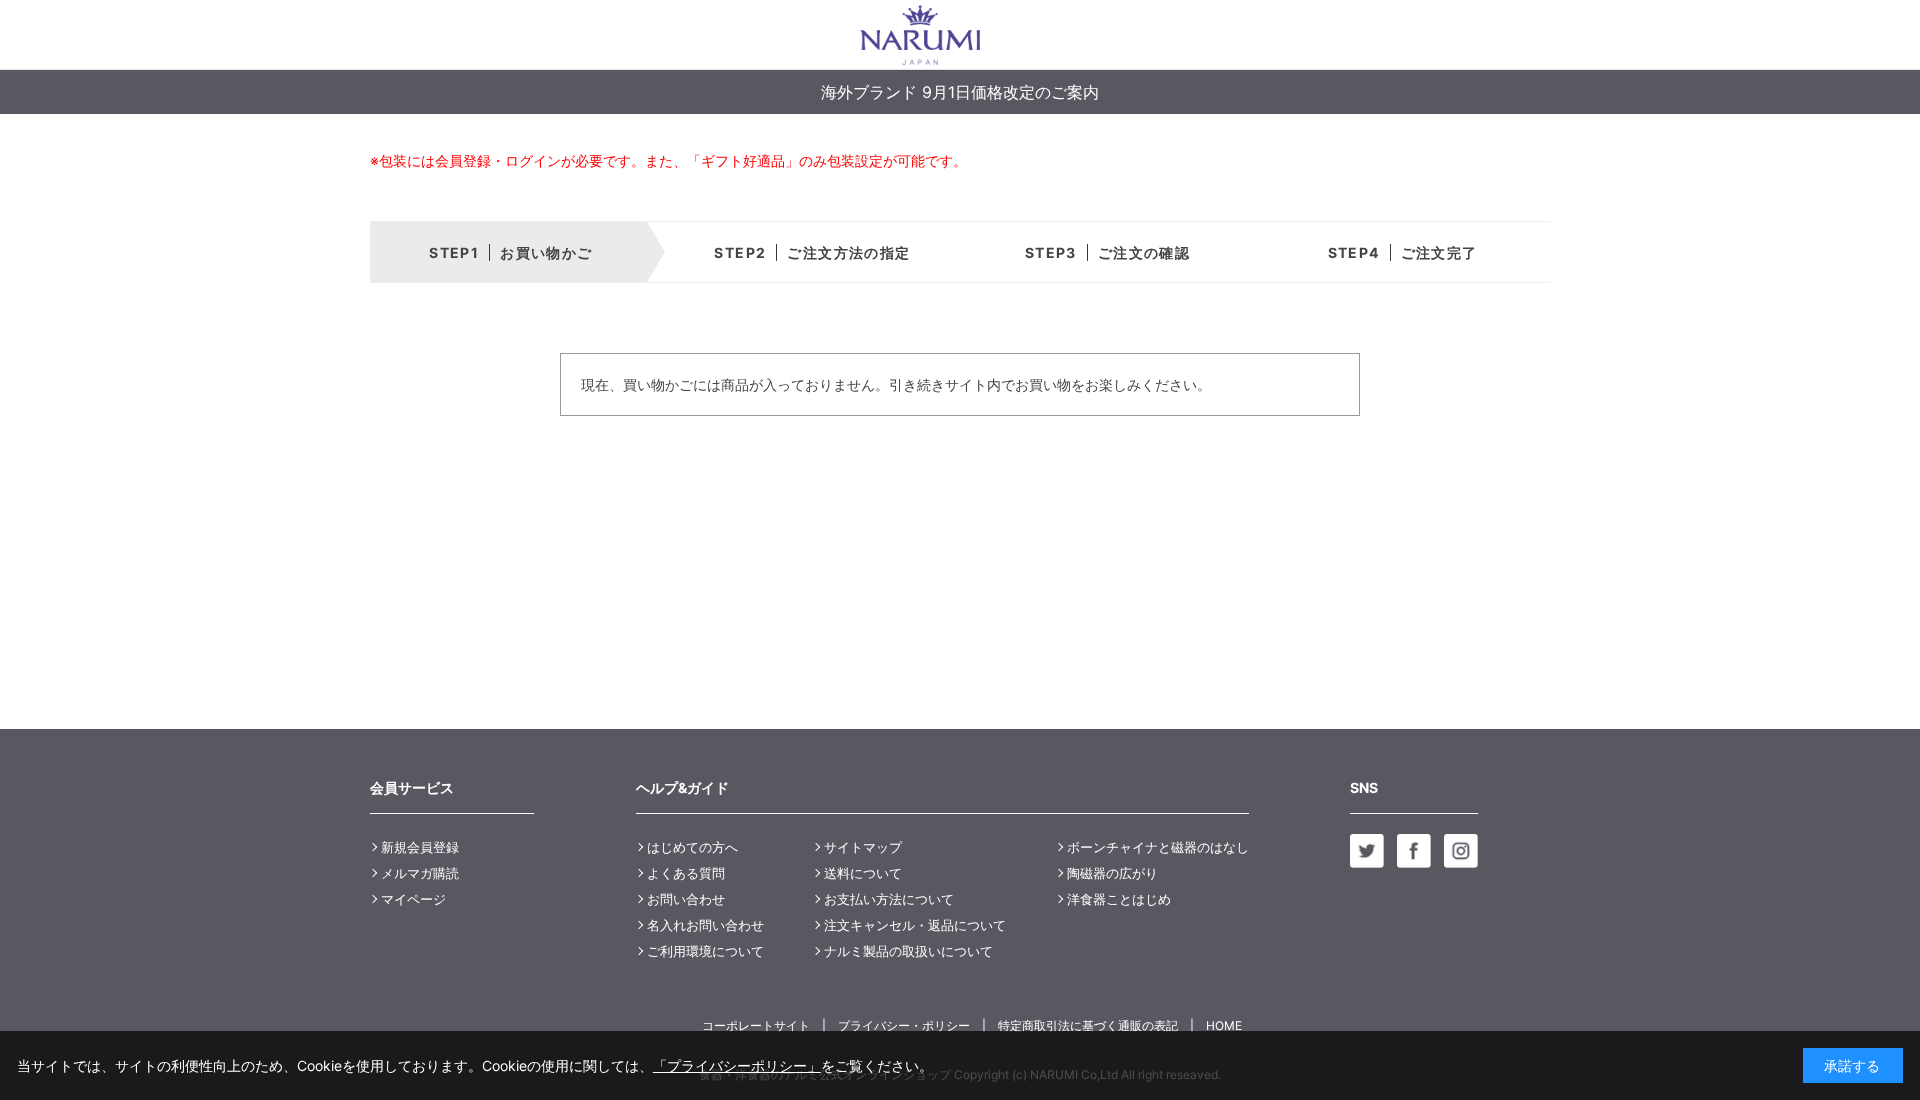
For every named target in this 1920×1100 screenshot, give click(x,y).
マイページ (413, 899)
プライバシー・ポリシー (904, 1025)
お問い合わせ (686, 899)
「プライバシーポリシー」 (737, 1065)
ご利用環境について (705, 951)
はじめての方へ (692, 847)
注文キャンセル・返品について (915, 925)
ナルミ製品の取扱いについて (908, 951)
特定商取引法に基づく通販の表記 (1088, 1025)
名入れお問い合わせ (705, 925)
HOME (1224, 1025)
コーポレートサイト (756, 1025)
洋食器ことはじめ (1119, 899)
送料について (863, 873)
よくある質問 (686, 873)
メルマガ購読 (420, 873)
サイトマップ (863, 847)
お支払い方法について (889, 899)
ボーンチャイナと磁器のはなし (1158, 847)
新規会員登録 (420, 847)
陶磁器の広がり (1112, 873)
